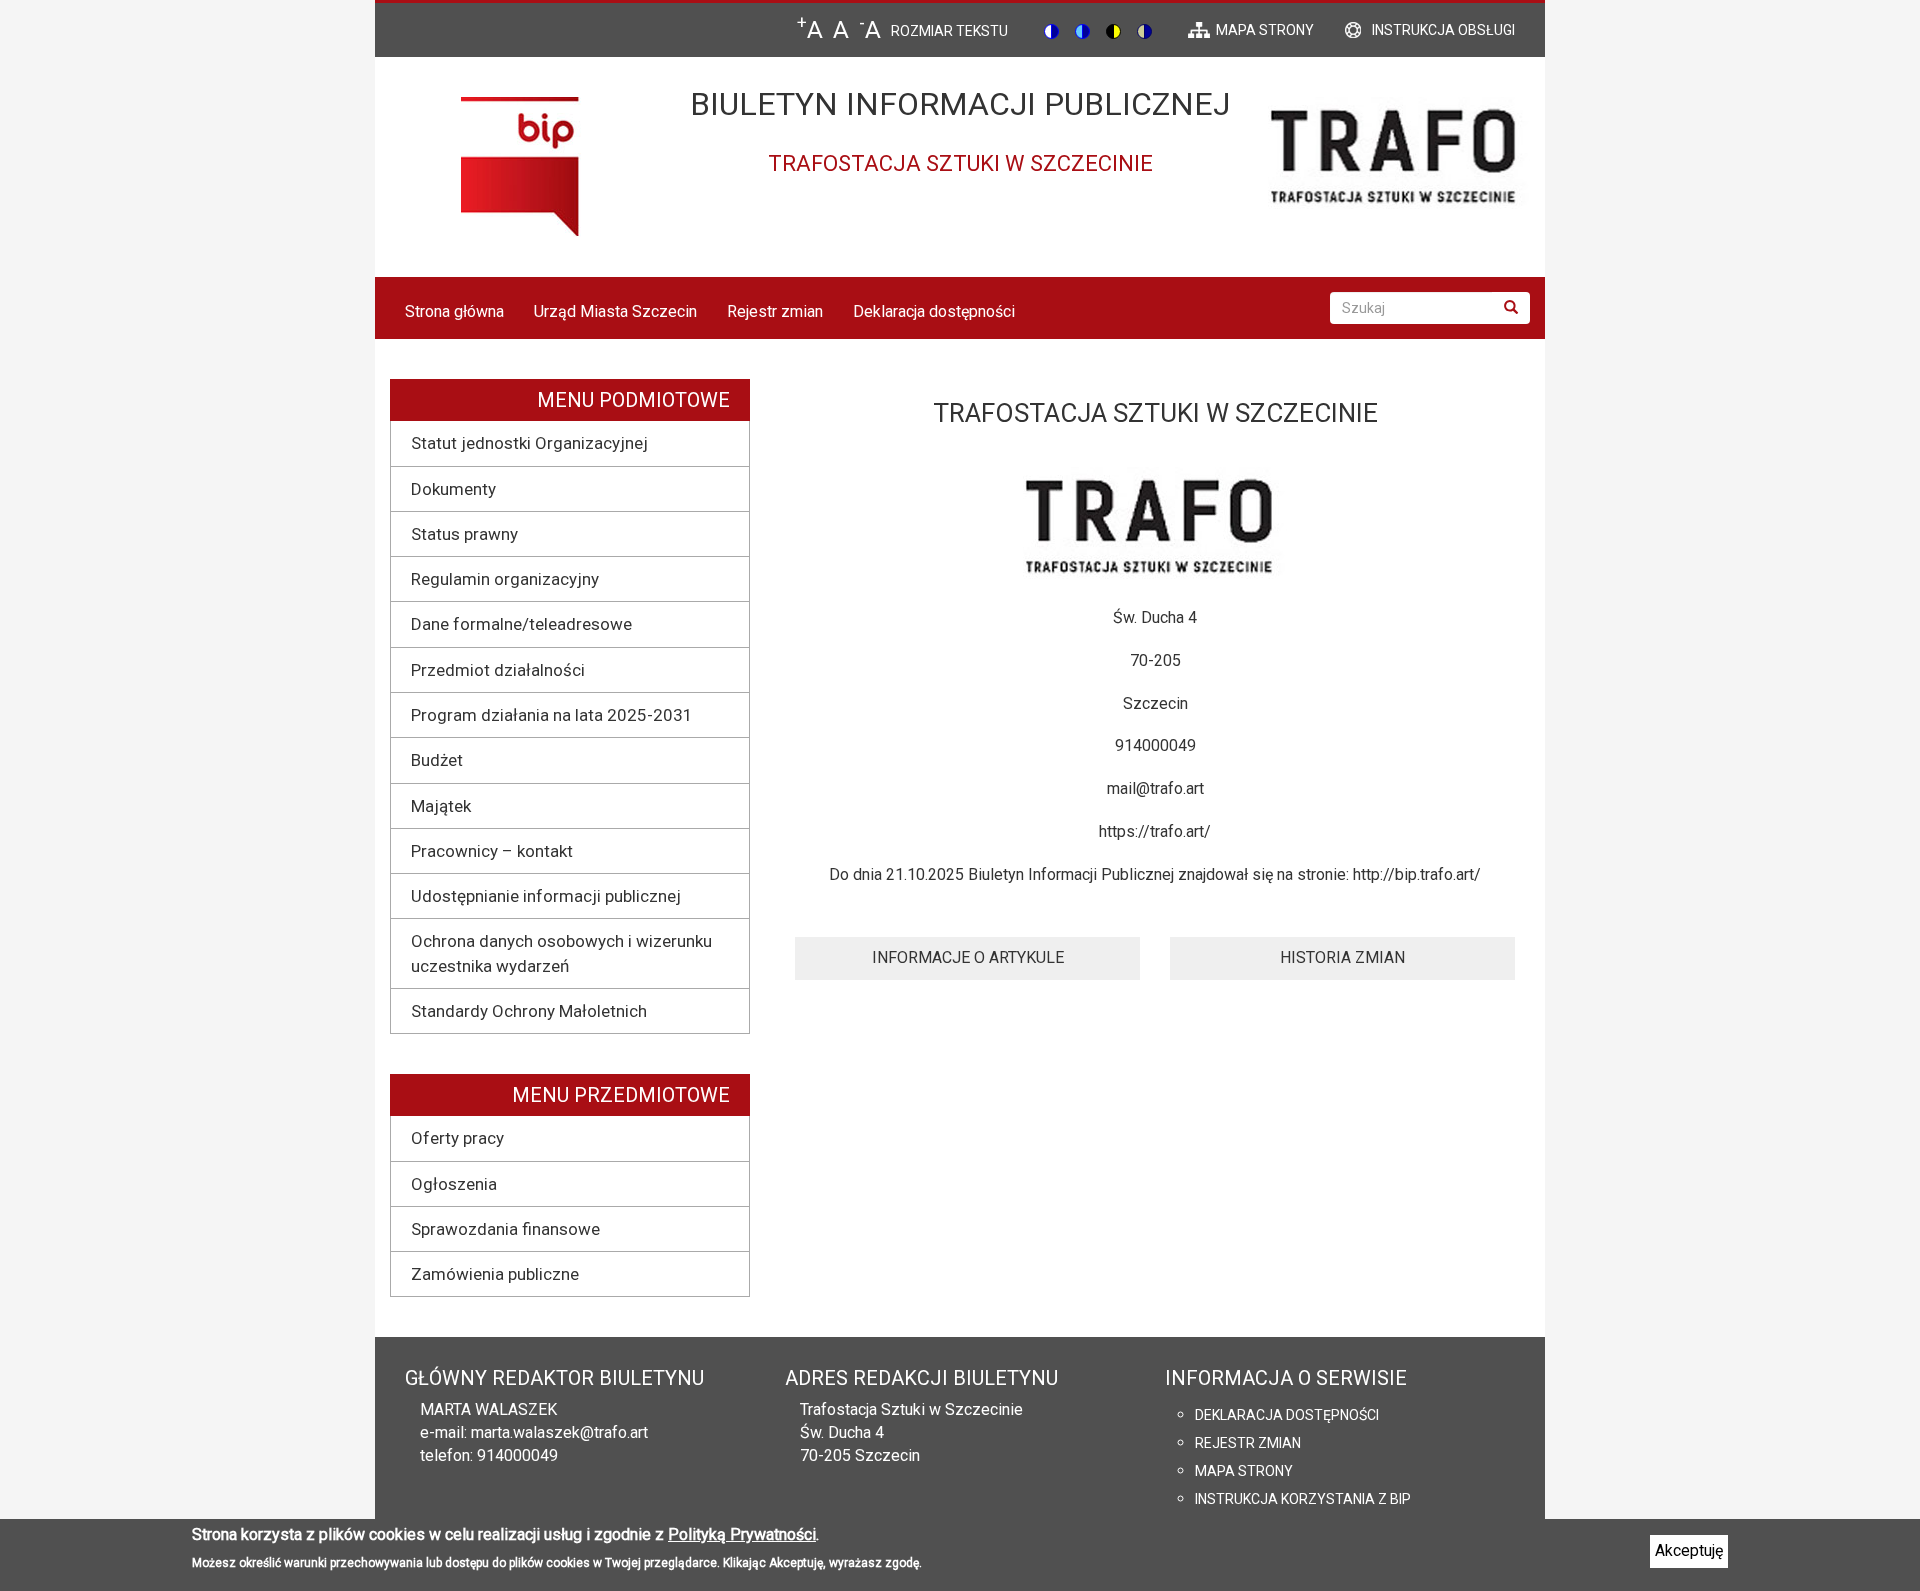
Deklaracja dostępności (934, 311)
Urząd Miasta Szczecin (615, 311)
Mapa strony (1244, 1471)
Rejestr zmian (775, 311)
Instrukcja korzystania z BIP (1303, 1499)
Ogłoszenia (454, 1184)
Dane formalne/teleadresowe (521, 624)
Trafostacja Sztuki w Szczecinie (911, 1409)
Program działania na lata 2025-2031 (552, 715)
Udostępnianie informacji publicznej (546, 896)
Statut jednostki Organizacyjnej (529, 443)
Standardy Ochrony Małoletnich (529, 1011)
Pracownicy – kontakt (492, 851)
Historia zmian (1342, 957)
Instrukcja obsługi (1443, 30)
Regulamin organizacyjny (505, 579)
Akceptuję (1689, 1550)
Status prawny (464, 534)
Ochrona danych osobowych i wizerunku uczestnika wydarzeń (561, 953)
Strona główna (454, 311)
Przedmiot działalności (498, 670)
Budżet (437, 760)
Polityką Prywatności (742, 1534)
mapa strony (1265, 30)
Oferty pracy (457, 1138)
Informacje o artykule (968, 957)
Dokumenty (453, 489)
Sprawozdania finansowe (505, 1229)
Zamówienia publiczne (495, 1274)
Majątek (441, 806)
